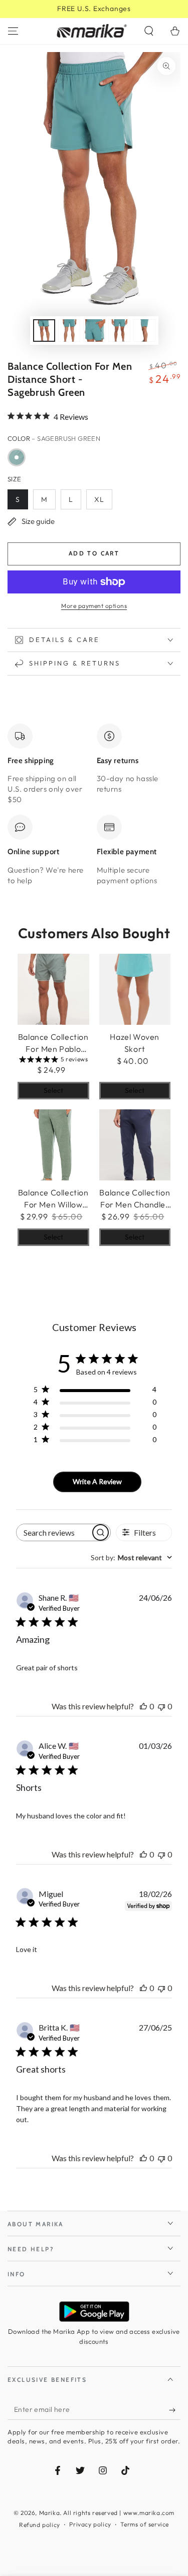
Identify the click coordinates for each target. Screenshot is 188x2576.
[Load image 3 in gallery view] (94, 331)
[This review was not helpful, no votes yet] (161, 1706)
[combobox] (131, 1557)
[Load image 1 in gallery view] (44, 331)
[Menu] (13, 31)
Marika (50, 2513)
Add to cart (94, 553)
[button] (149, 31)
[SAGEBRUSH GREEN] (17, 457)
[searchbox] (53, 1532)
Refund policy (40, 2525)
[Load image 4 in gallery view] (119, 331)
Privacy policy (90, 2524)
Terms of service (145, 2524)
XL (99, 499)
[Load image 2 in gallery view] (69, 331)
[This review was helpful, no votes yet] (143, 1706)
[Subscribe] (175, 2410)
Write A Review (97, 1481)
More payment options (94, 606)
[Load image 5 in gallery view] (144, 331)
